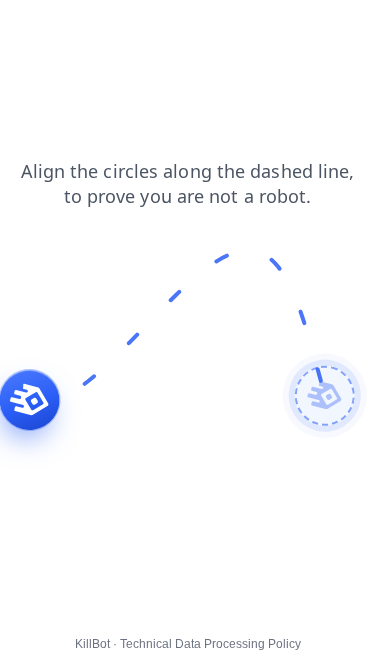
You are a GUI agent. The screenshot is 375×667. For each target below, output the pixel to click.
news (30, 29)
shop (29, 49)
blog (261, 29)
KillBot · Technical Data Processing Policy (188, 644)
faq (135, 29)
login (86, 29)
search (320, 29)
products (196, 29)
